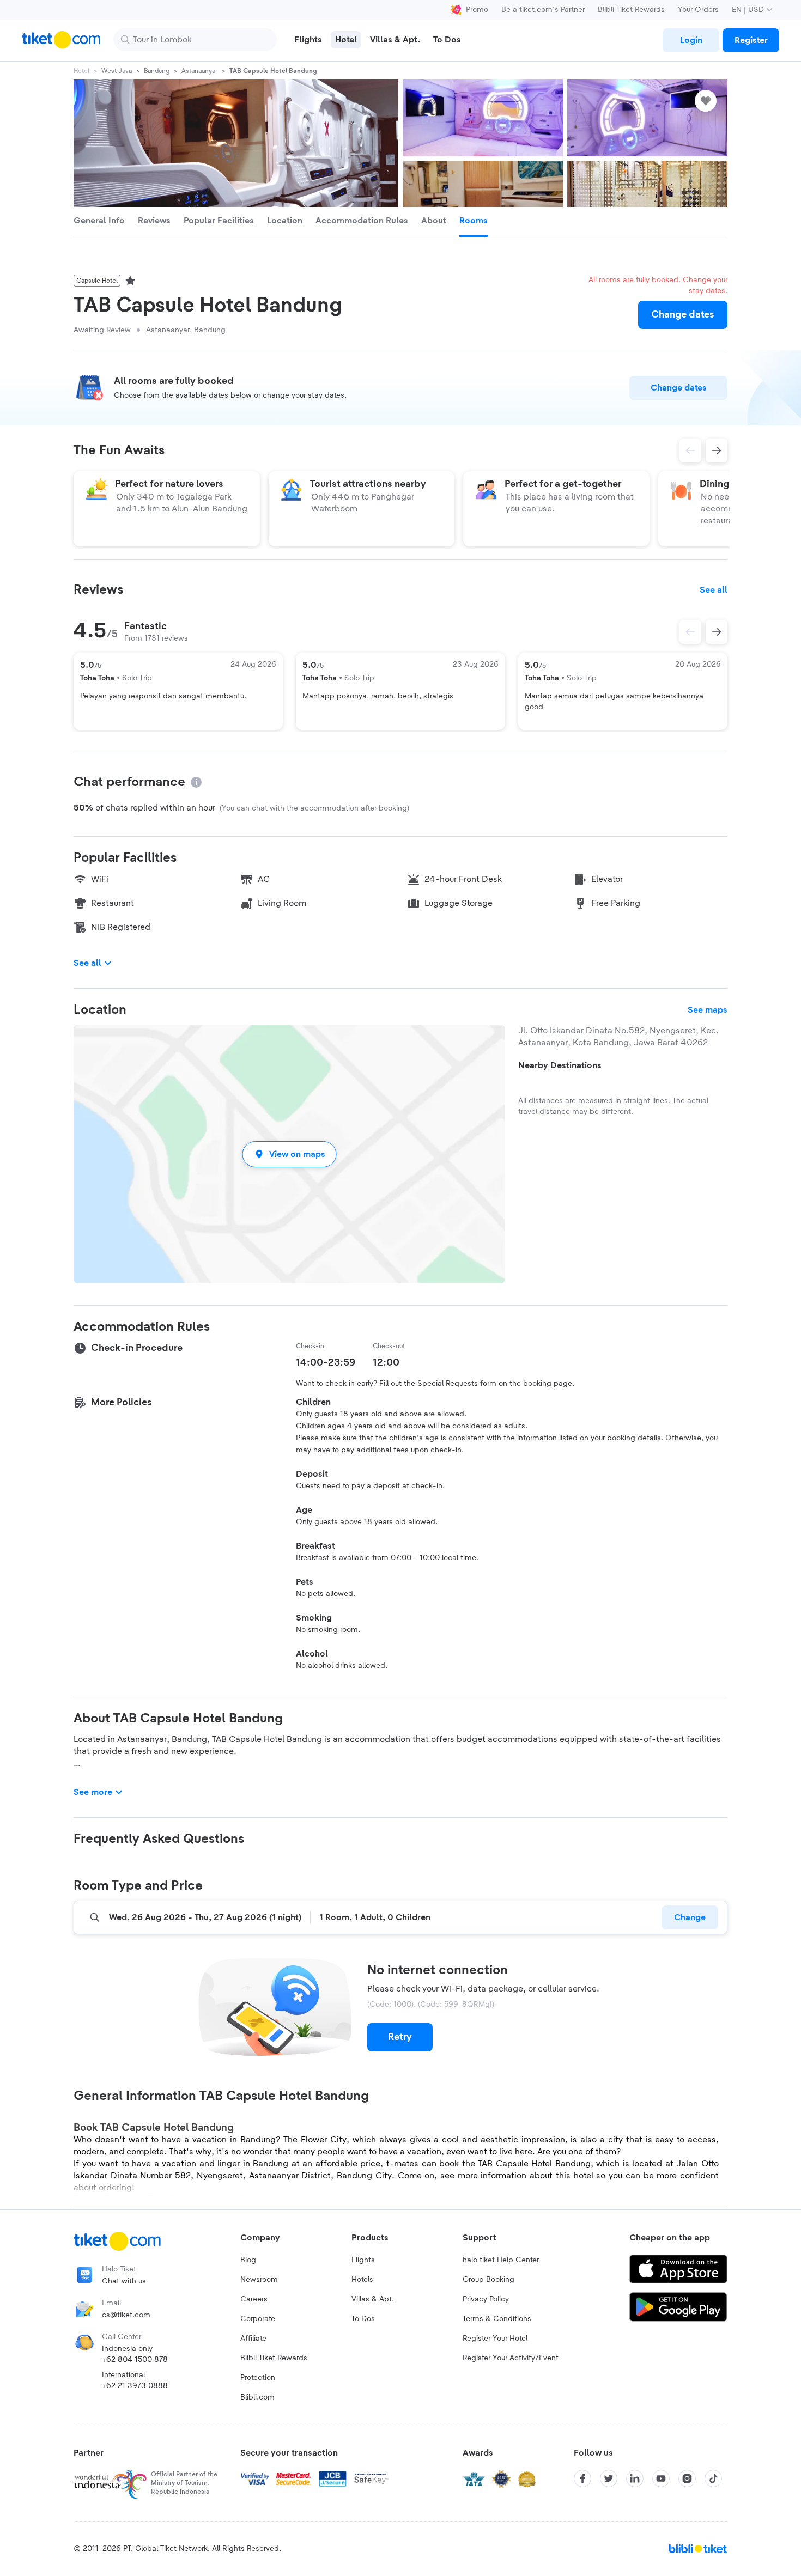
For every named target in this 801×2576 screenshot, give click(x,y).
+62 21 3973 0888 (135, 2386)
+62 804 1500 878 (135, 2360)
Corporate (258, 2319)
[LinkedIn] (635, 2478)
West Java (117, 71)
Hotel (81, 71)
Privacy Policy (486, 2299)
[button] (289, 1154)
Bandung (157, 71)
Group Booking (489, 2280)
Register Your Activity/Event (511, 2358)
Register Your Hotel (495, 2339)
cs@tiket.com (126, 2315)
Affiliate (253, 2339)
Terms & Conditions (497, 2319)
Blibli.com (257, 2397)
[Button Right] (717, 632)
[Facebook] (582, 2478)
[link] (691, 40)
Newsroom (259, 2280)
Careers (254, 2299)
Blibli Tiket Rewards (631, 10)
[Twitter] (609, 2478)
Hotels (362, 2280)
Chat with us (124, 2281)
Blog (248, 2260)
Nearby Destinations (560, 1065)
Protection (258, 2378)
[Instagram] (687, 2478)
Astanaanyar (199, 71)
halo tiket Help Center (501, 2260)
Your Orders (698, 10)
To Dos (363, 2319)
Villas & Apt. (373, 2299)
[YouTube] (661, 2478)
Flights (363, 2260)
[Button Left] (690, 632)
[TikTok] (713, 2478)
